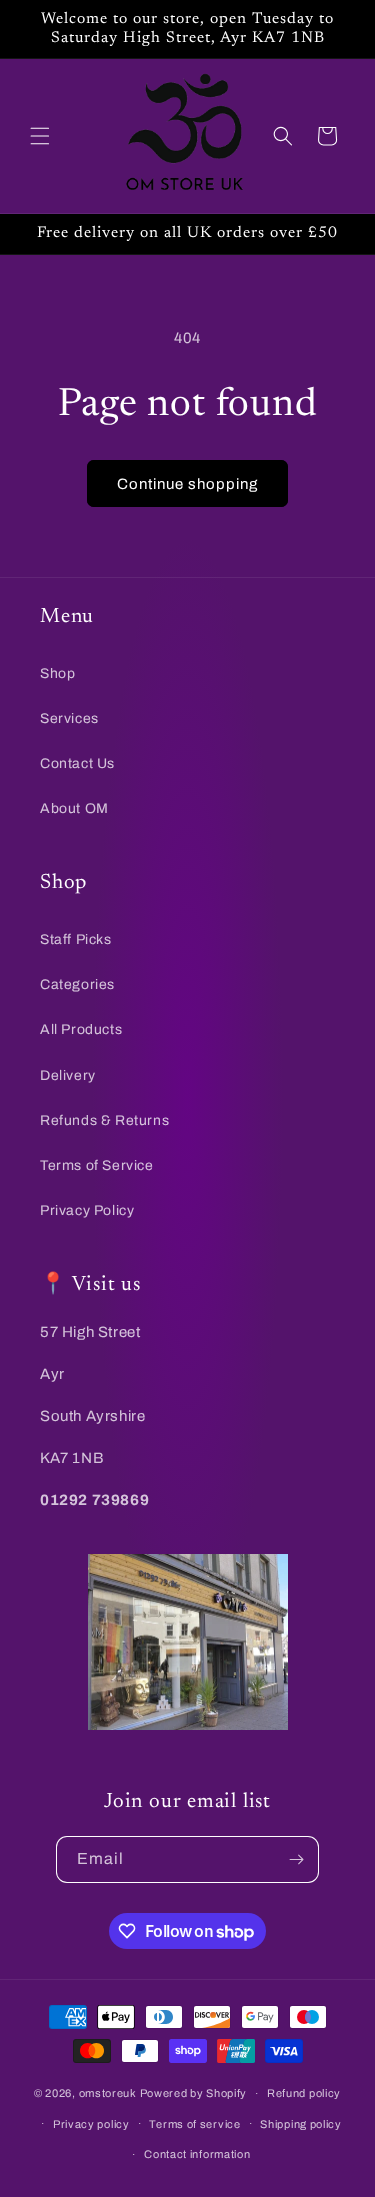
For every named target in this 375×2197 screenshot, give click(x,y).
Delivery (68, 1075)
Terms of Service (97, 1165)
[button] (40, 136)
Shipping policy (301, 2124)
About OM (74, 808)
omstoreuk (108, 2093)
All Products (81, 1029)
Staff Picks (76, 939)
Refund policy (304, 2093)
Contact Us (77, 763)
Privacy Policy (87, 1210)
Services (69, 718)
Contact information (197, 2154)
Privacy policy (91, 2124)
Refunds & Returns (104, 1120)
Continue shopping (187, 484)
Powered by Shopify (194, 2093)
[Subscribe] (296, 1859)
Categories (77, 984)
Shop (57, 673)
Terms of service (194, 2124)
